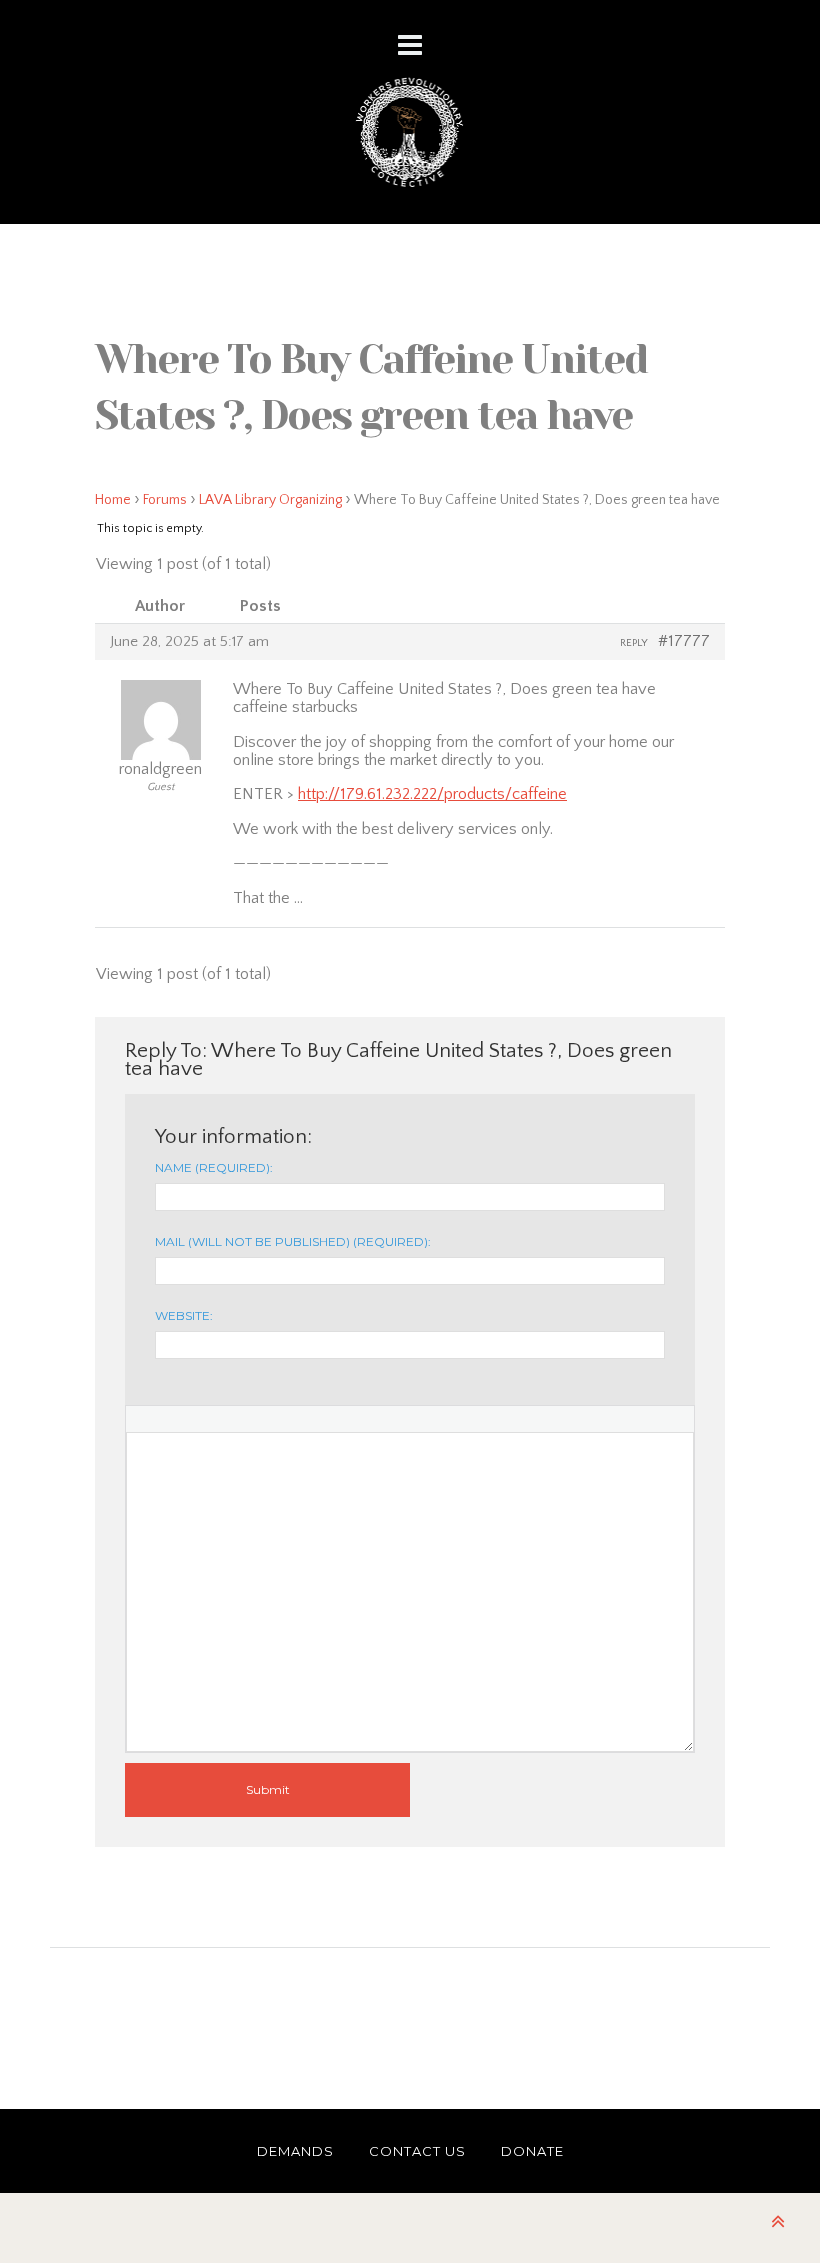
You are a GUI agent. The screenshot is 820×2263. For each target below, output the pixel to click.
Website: (184, 1315)
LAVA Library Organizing (270, 500)
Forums (165, 500)
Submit (268, 1789)
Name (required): (214, 1167)
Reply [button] (634, 643)
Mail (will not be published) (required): (293, 1241)
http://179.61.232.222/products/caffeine (432, 794)
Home (113, 500)
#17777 (684, 641)
